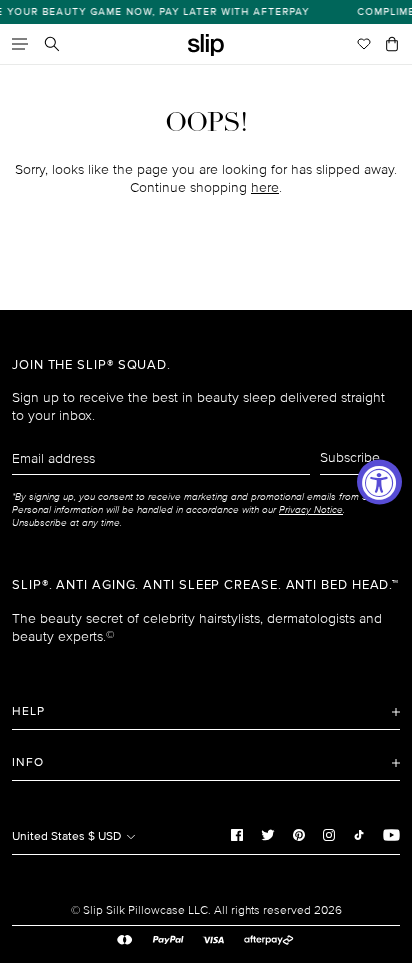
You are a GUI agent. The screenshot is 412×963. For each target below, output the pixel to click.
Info (28, 762)
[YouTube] (391, 834)
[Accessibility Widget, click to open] (379, 481)
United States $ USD (68, 836)
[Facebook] (237, 834)
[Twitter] (268, 834)
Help (28, 711)
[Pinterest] (299, 834)
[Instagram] (329, 834)
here (265, 187)
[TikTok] (359, 834)
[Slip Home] (206, 45)
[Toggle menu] (20, 44)
